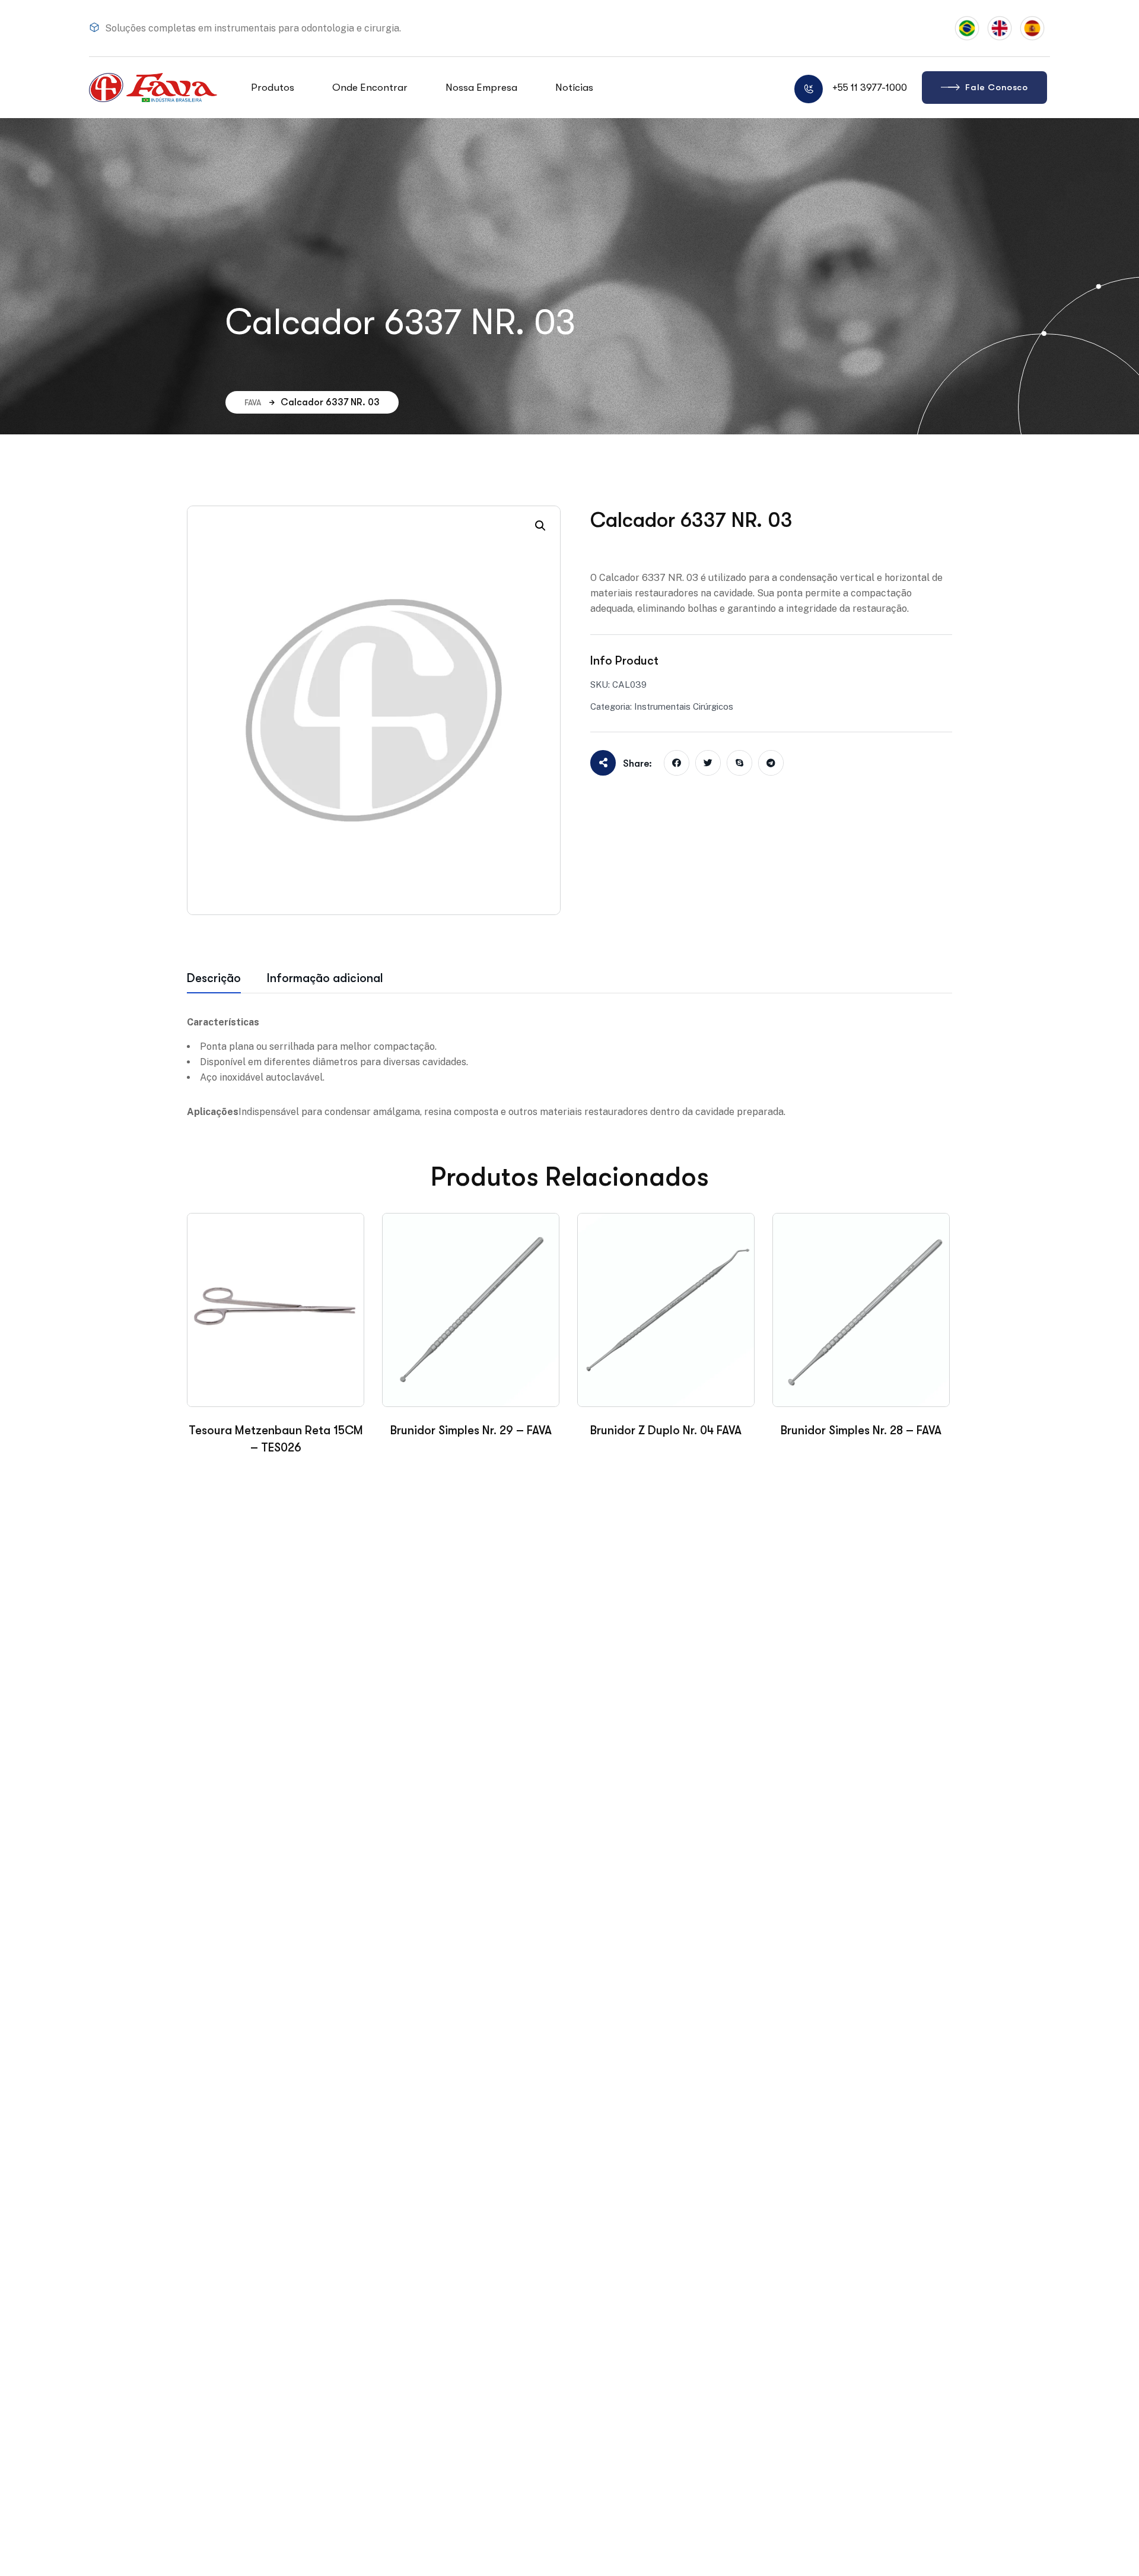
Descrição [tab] (214, 978)
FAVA (253, 402)
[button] (540, 526)
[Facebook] (677, 763)
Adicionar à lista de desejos (655, 548)
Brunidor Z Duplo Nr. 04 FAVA (666, 1430)
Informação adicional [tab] (325, 978)
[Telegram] (771, 763)
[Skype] (739, 763)
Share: (637, 763)
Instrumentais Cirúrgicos (684, 706)
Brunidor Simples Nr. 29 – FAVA (471, 1430)
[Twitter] (708, 763)
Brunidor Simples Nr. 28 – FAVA (861, 1430)
